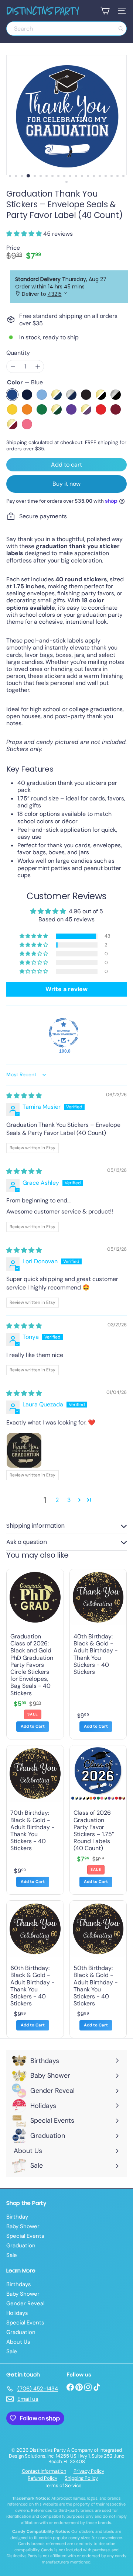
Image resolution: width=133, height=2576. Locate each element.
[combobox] (66, 29)
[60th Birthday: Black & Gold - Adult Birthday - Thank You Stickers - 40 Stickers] (35, 1969)
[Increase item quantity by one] (37, 366)
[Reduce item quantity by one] (13, 366)
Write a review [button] (66, 989)
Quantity (18, 353)
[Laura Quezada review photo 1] (24, 1450)
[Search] (121, 29)
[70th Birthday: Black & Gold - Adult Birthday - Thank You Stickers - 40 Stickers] (35, 1820)
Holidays (17, 2313)
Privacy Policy (89, 2471)
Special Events (25, 2236)
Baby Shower (23, 2226)
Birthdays (19, 2284)
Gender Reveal (25, 2303)
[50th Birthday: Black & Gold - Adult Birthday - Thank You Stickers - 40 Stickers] (98, 1969)
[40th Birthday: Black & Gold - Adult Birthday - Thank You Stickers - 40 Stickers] (98, 1654)
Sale (12, 2255)
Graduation (21, 2246)
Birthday (17, 2217)
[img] (24, 1096)
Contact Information (44, 2471)
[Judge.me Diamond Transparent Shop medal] (64, 1033)
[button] (25, 234)
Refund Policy (42, 2478)
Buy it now (66, 484)
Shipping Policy (81, 2478)
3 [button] (69, 1500)
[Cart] (105, 11)
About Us (18, 2342)
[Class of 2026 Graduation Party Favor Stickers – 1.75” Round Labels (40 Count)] (98, 1820)
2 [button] (57, 1500)
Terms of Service (63, 2485)
